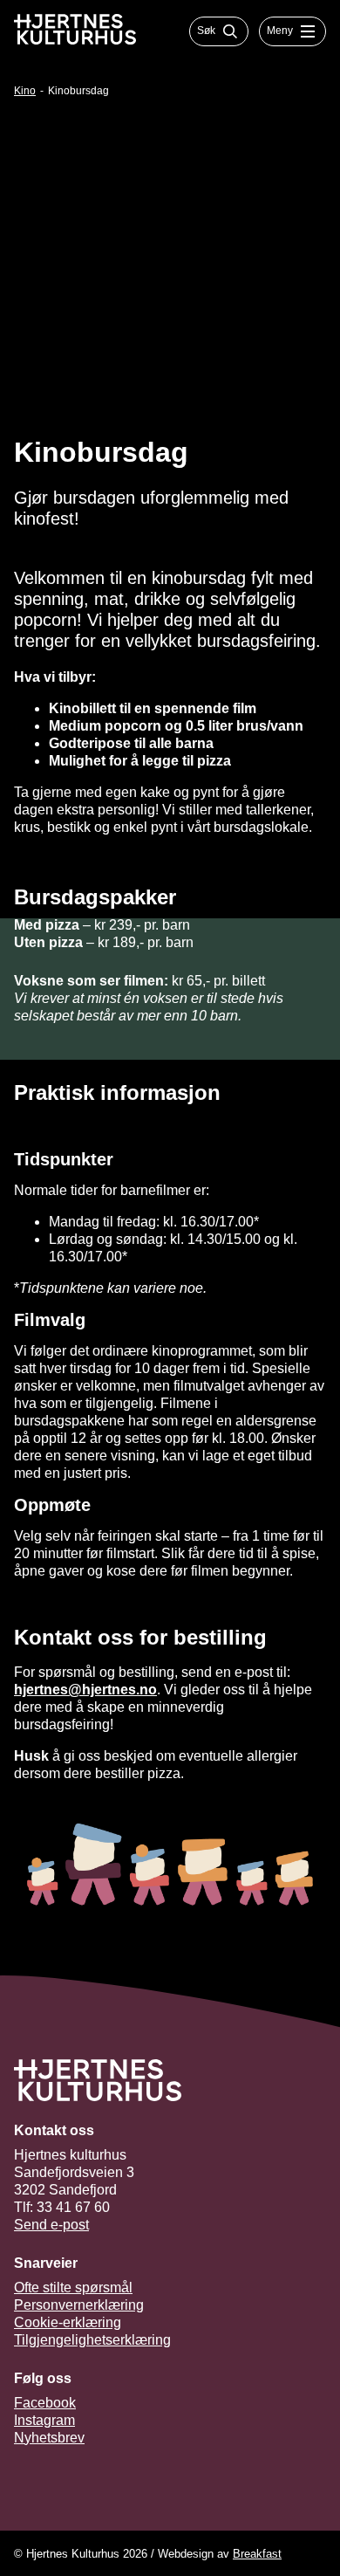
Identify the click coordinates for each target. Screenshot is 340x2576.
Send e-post (51, 2225)
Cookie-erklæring (68, 2322)
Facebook (45, 2403)
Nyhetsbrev (49, 2438)
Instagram (44, 2420)
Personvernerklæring (79, 2305)
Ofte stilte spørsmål (73, 2287)
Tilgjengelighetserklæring (92, 2340)
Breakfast (257, 2554)
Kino (25, 91)
